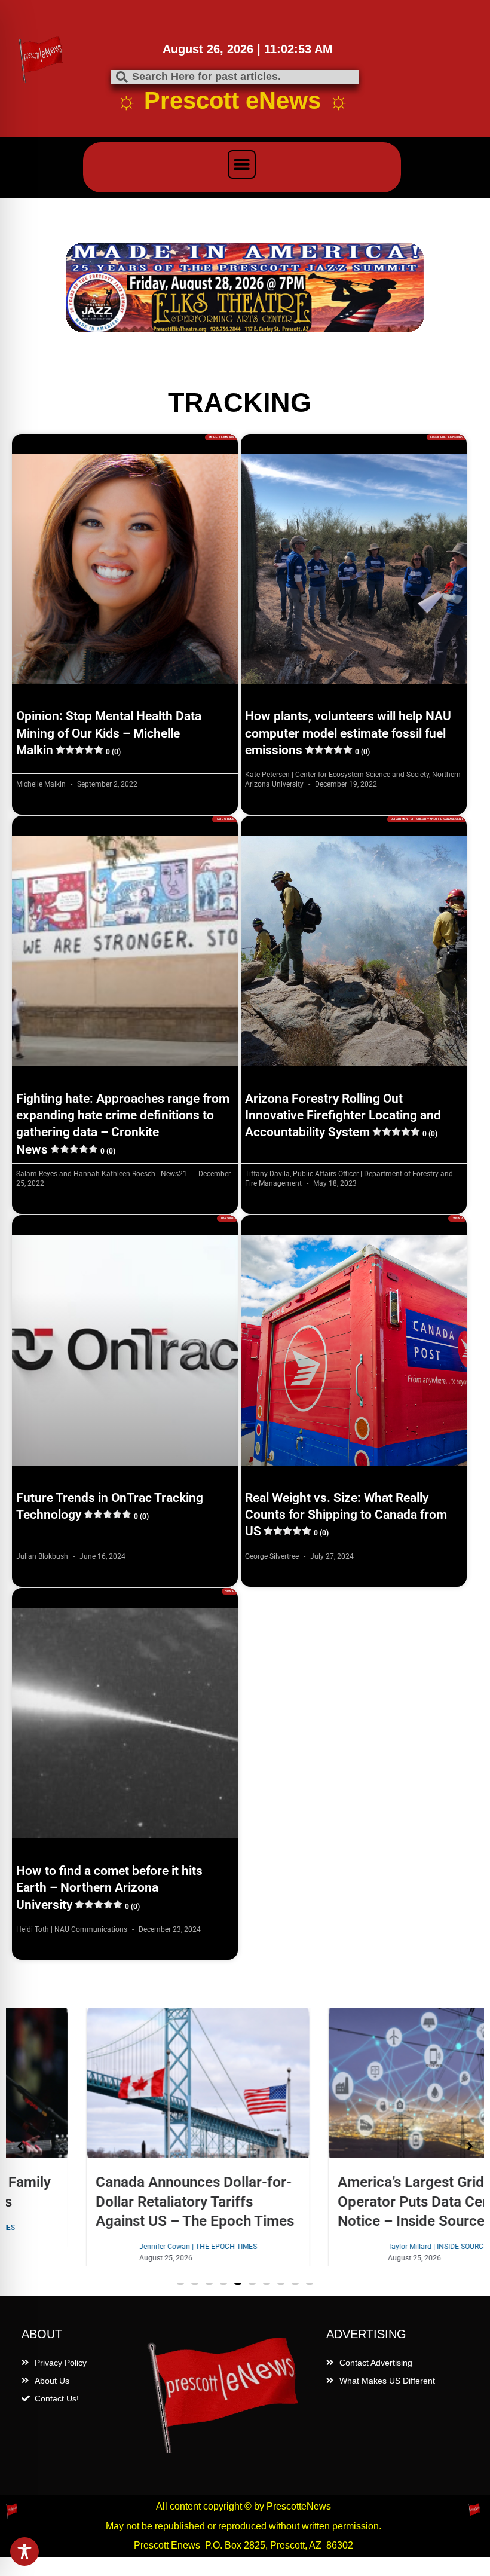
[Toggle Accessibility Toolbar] (24, 2551)
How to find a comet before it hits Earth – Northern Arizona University (109, 1888)
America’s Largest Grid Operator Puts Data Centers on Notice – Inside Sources (362, 2201)
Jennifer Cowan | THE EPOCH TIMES (124, 2247)
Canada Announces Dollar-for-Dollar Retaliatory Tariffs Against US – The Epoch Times (121, 2201)
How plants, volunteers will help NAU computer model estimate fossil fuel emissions (348, 733)
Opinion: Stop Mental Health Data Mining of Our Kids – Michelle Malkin (109, 733)
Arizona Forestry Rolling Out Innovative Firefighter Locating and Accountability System (343, 1116)
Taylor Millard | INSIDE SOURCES (366, 2247)
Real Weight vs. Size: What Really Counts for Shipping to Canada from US (346, 1515)
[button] (242, 164)
